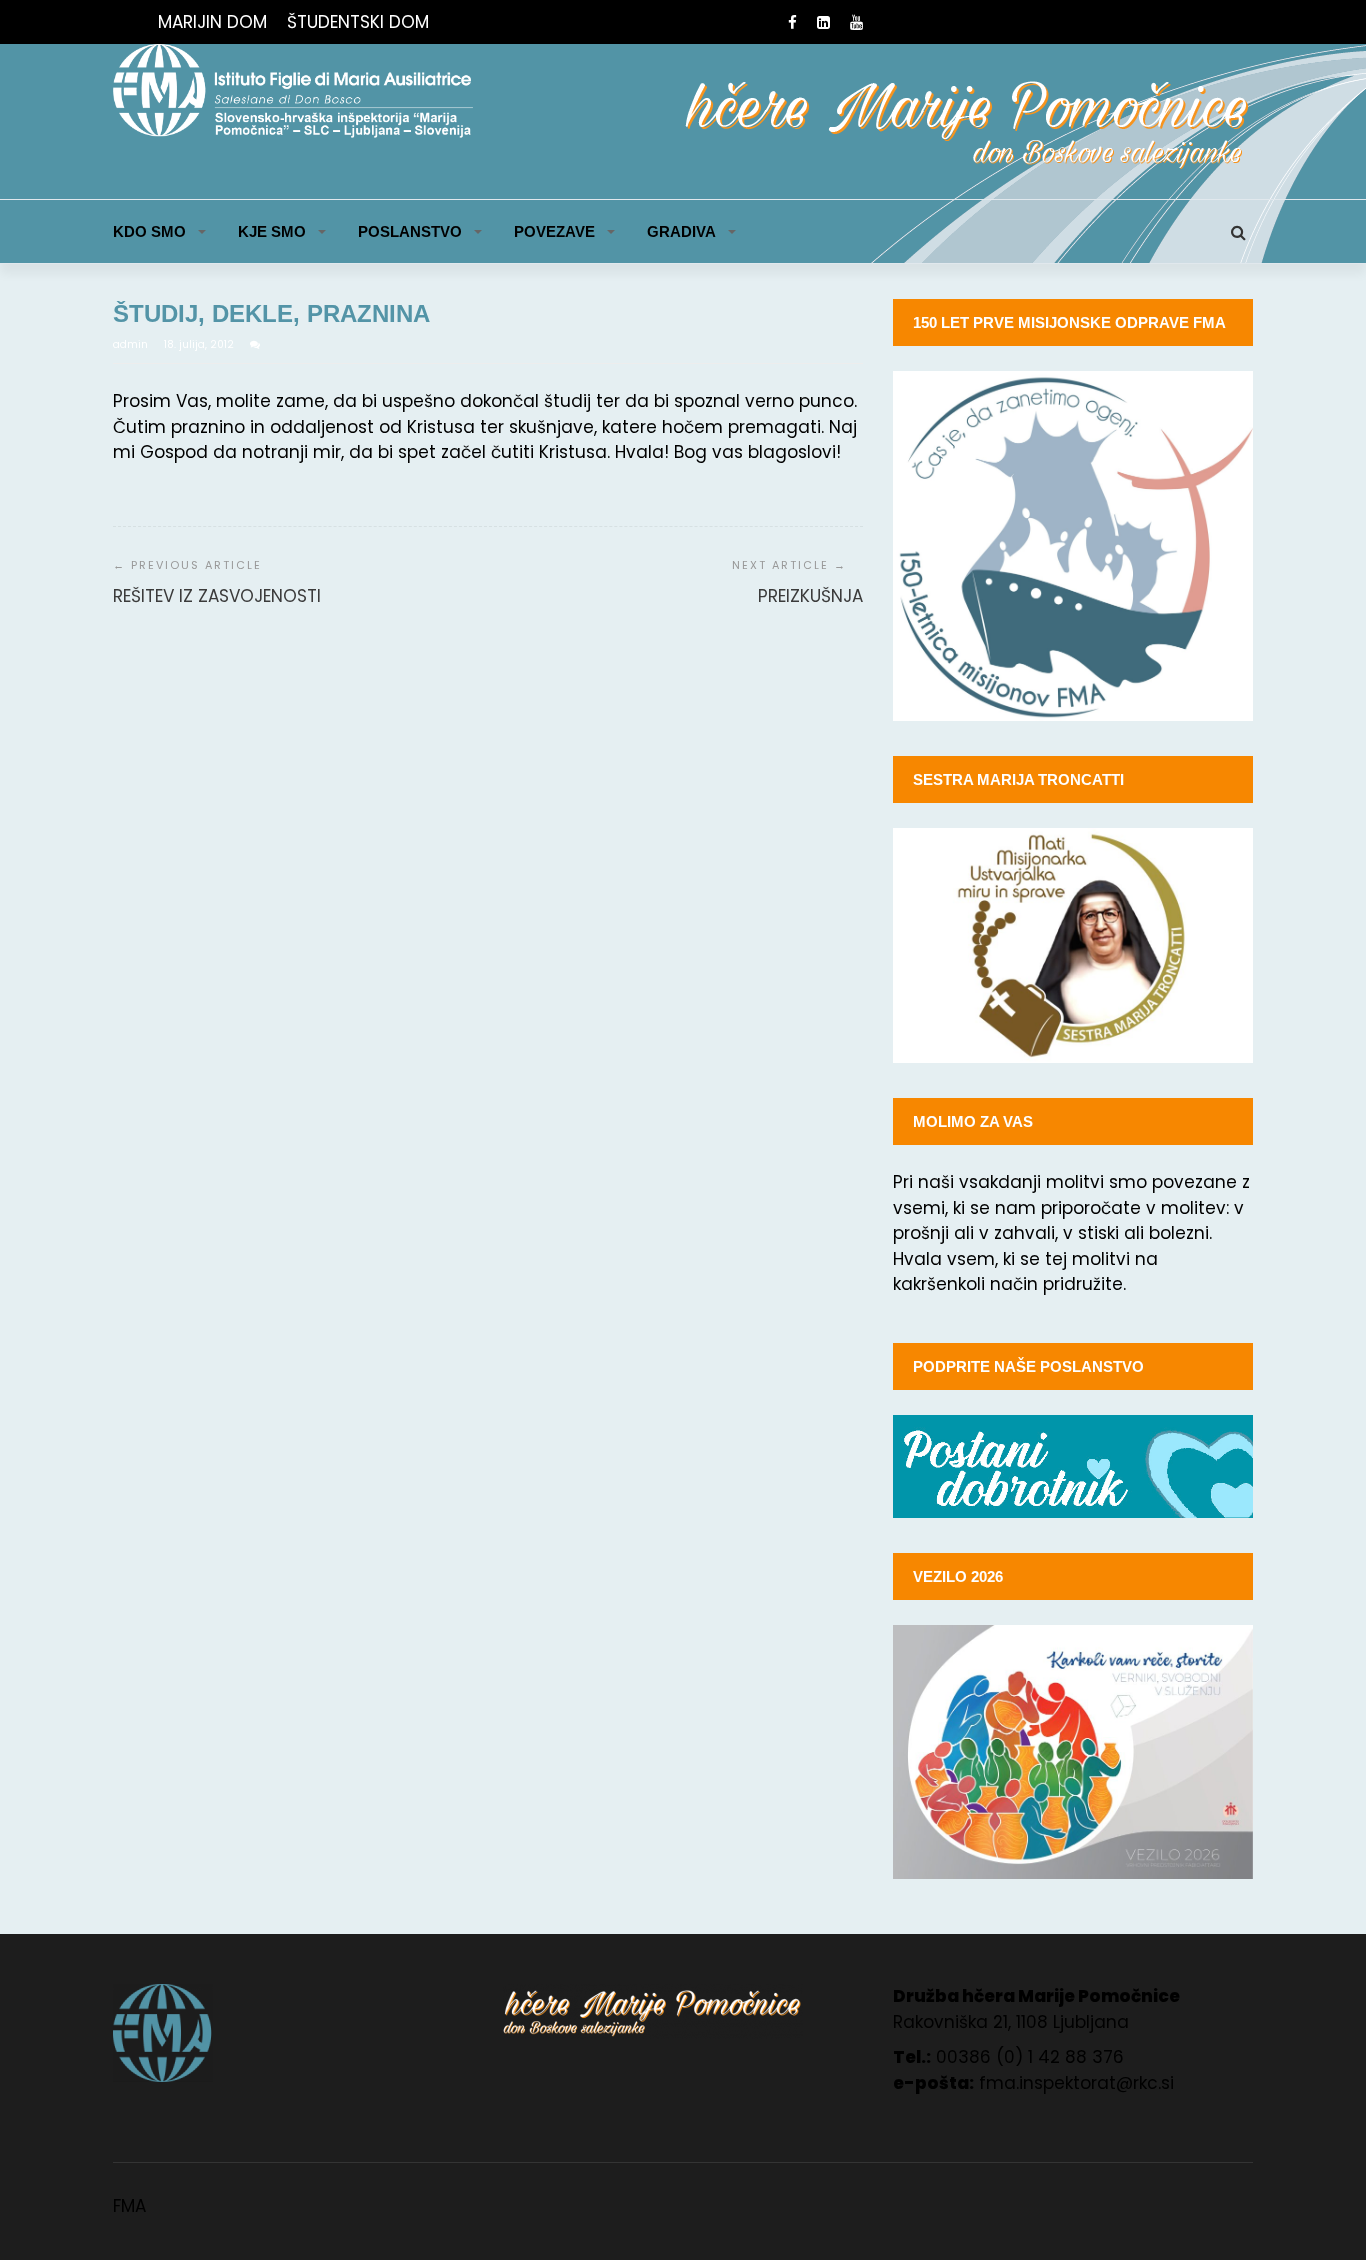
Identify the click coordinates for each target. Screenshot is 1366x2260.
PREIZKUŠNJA (810, 596)
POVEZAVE (554, 231)
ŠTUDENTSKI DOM (358, 22)
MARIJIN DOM (212, 22)
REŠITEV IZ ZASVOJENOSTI (217, 596)
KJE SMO (272, 231)
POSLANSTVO (410, 231)
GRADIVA (681, 231)
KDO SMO (149, 231)
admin (132, 344)
